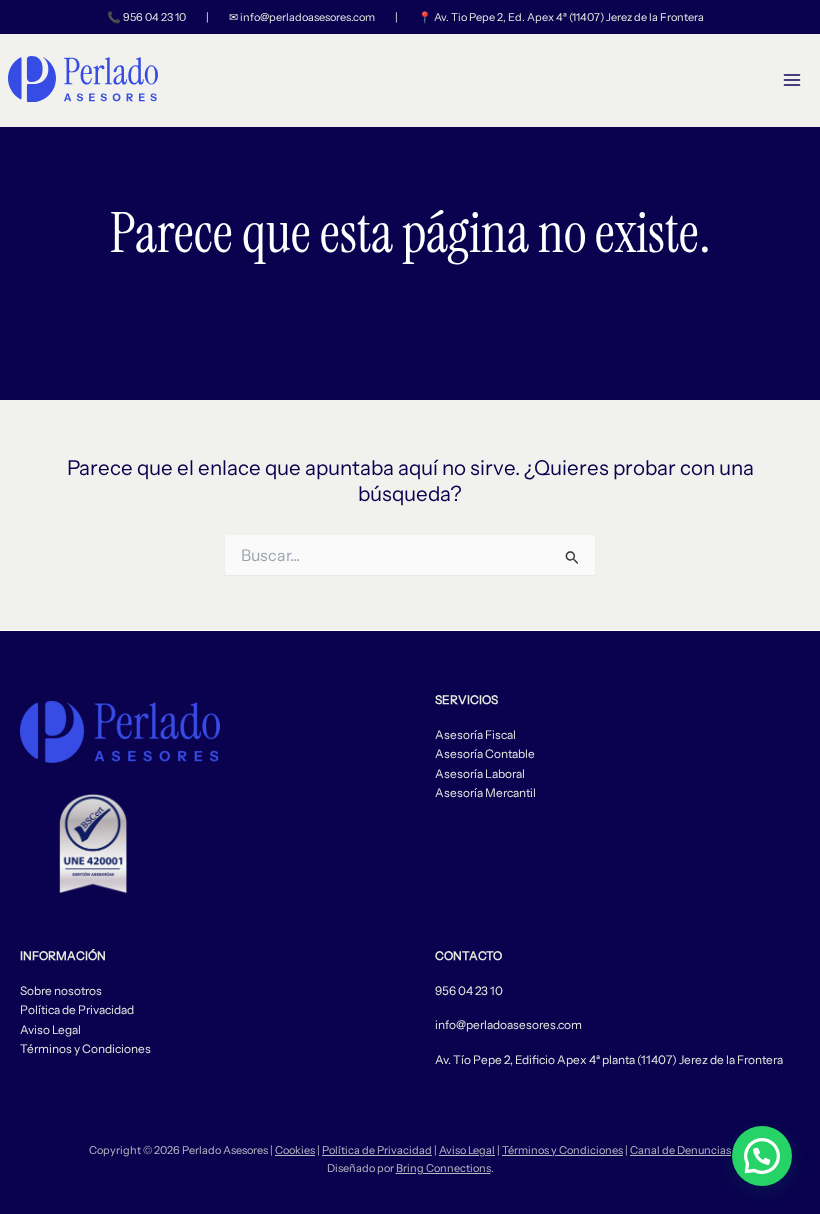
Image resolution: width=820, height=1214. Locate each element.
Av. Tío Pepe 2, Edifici (491, 1060)
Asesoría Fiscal (475, 735)
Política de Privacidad (77, 1010)
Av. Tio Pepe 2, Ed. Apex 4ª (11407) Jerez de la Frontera (569, 17)
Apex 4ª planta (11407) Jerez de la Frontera (669, 1060)
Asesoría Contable (485, 754)
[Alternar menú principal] (792, 80)
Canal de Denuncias (680, 1150)
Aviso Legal (50, 1030)
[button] (762, 1156)
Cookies (295, 1150)
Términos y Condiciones (85, 1049)
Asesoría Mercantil (485, 793)
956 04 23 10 (154, 17)
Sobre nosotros (61, 991)
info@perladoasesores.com (307, 17)
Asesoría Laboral (480, 774)
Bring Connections (443, 1168)
